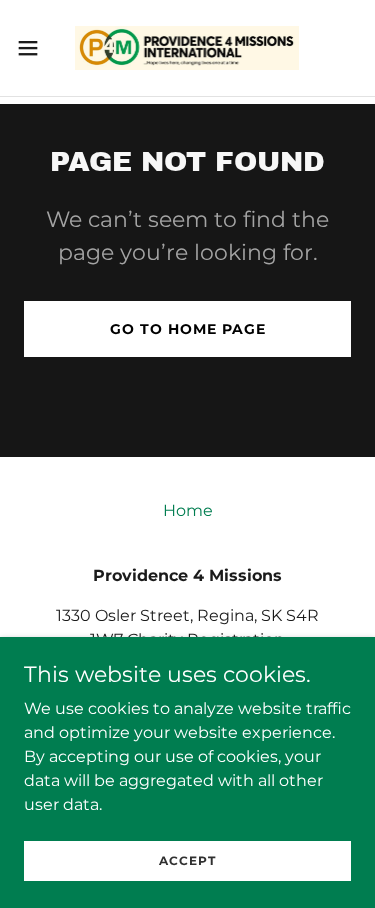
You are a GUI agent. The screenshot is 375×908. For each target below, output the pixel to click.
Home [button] (188, 510)
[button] (35, 48)
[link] (187, 48)
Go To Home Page (188, 329)
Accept (187, 860)
